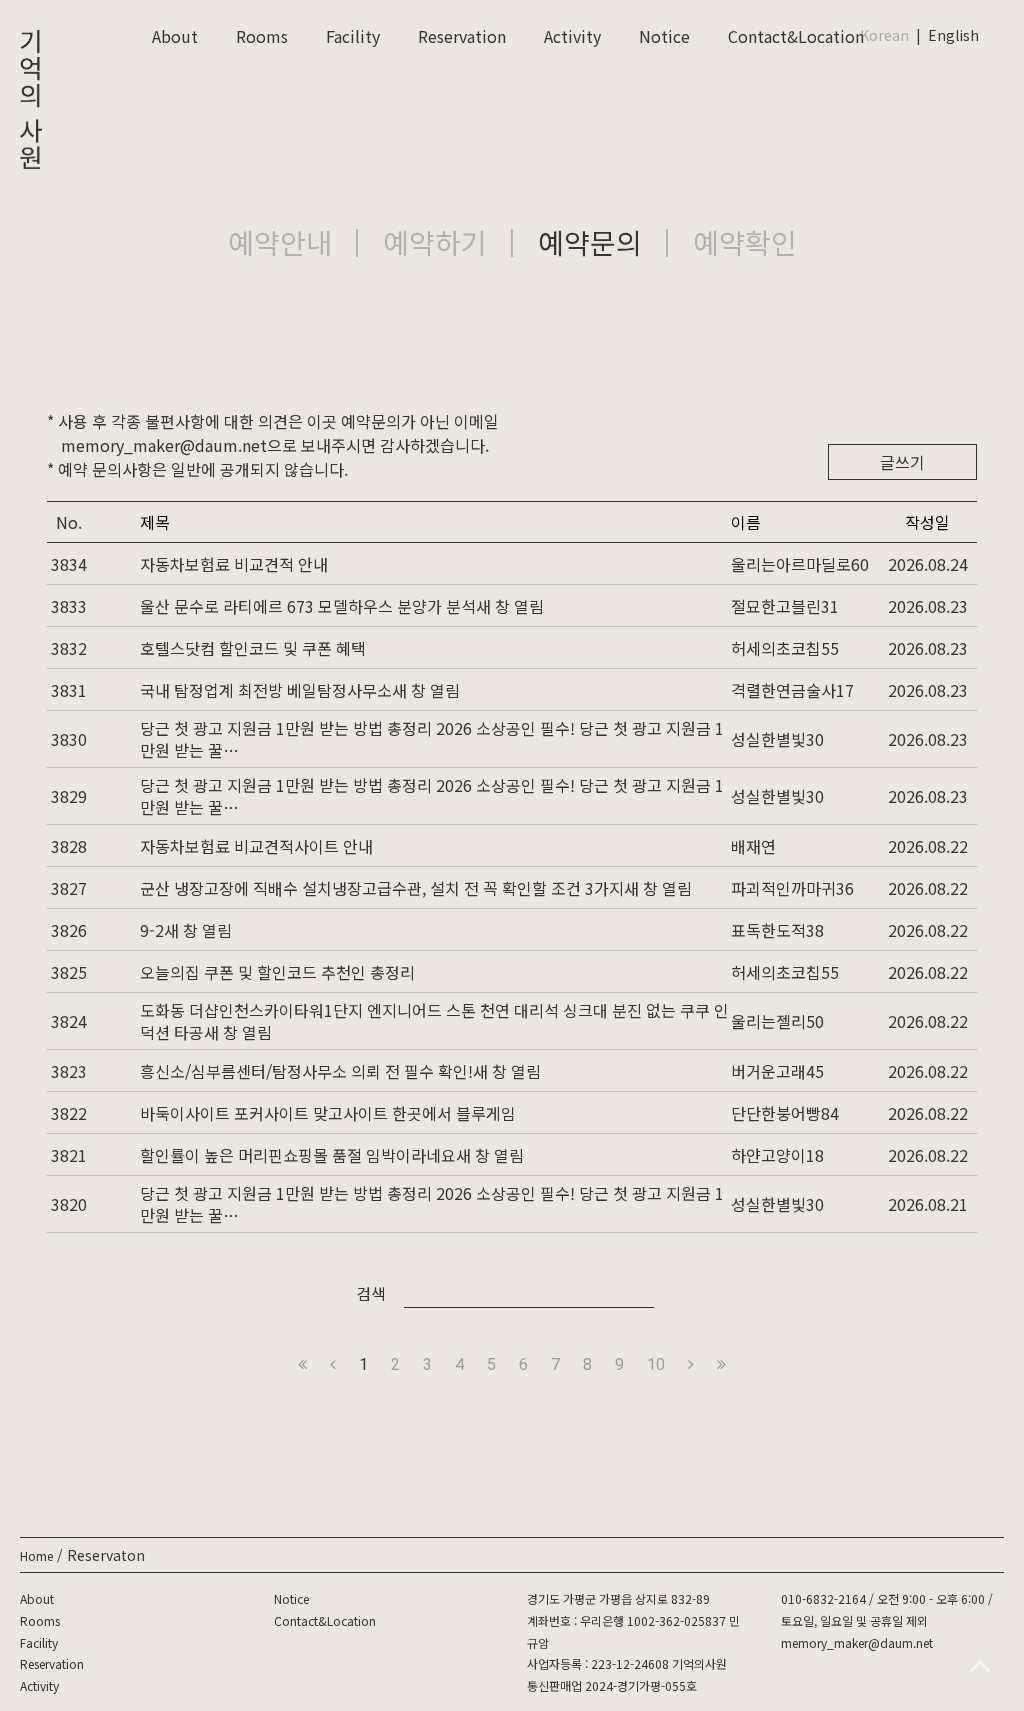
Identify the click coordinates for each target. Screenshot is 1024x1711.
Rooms (262, 36)
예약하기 (435, 242)
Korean (884, 35)
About (175, 36)
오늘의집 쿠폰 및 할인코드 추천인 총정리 (277, 972)
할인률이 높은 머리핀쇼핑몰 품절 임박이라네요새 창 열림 (332, 1155)
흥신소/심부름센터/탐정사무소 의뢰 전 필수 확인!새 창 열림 (340, 1071)
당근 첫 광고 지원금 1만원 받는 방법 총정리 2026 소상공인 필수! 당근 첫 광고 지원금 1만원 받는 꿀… (432, 739)
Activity (572, 36)
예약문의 (590, 242)
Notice (664, 36)
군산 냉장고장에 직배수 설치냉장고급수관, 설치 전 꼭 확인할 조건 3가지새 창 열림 (416, 888)
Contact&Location (796, 36)
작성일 (927, 522)
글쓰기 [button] (902, 462)
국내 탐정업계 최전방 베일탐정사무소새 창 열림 (300, 690)
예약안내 (280, 242)
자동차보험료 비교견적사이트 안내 (256, 846)
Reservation (462, 36)
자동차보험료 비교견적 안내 (234, 564)
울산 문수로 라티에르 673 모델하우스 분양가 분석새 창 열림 (342, 606)
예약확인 (745, 242)
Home (36, 1555)
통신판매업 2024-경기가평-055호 (612, 1685)
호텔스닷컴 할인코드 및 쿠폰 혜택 (253, 648)
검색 (371, 1293)
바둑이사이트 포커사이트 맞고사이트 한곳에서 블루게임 (328, 1113)
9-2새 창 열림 (186, 930)
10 (656, 1364)
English (953, 35)
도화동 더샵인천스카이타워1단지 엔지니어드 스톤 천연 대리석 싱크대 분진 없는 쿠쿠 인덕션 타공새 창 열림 (434, 1021)
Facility (353, 36)
